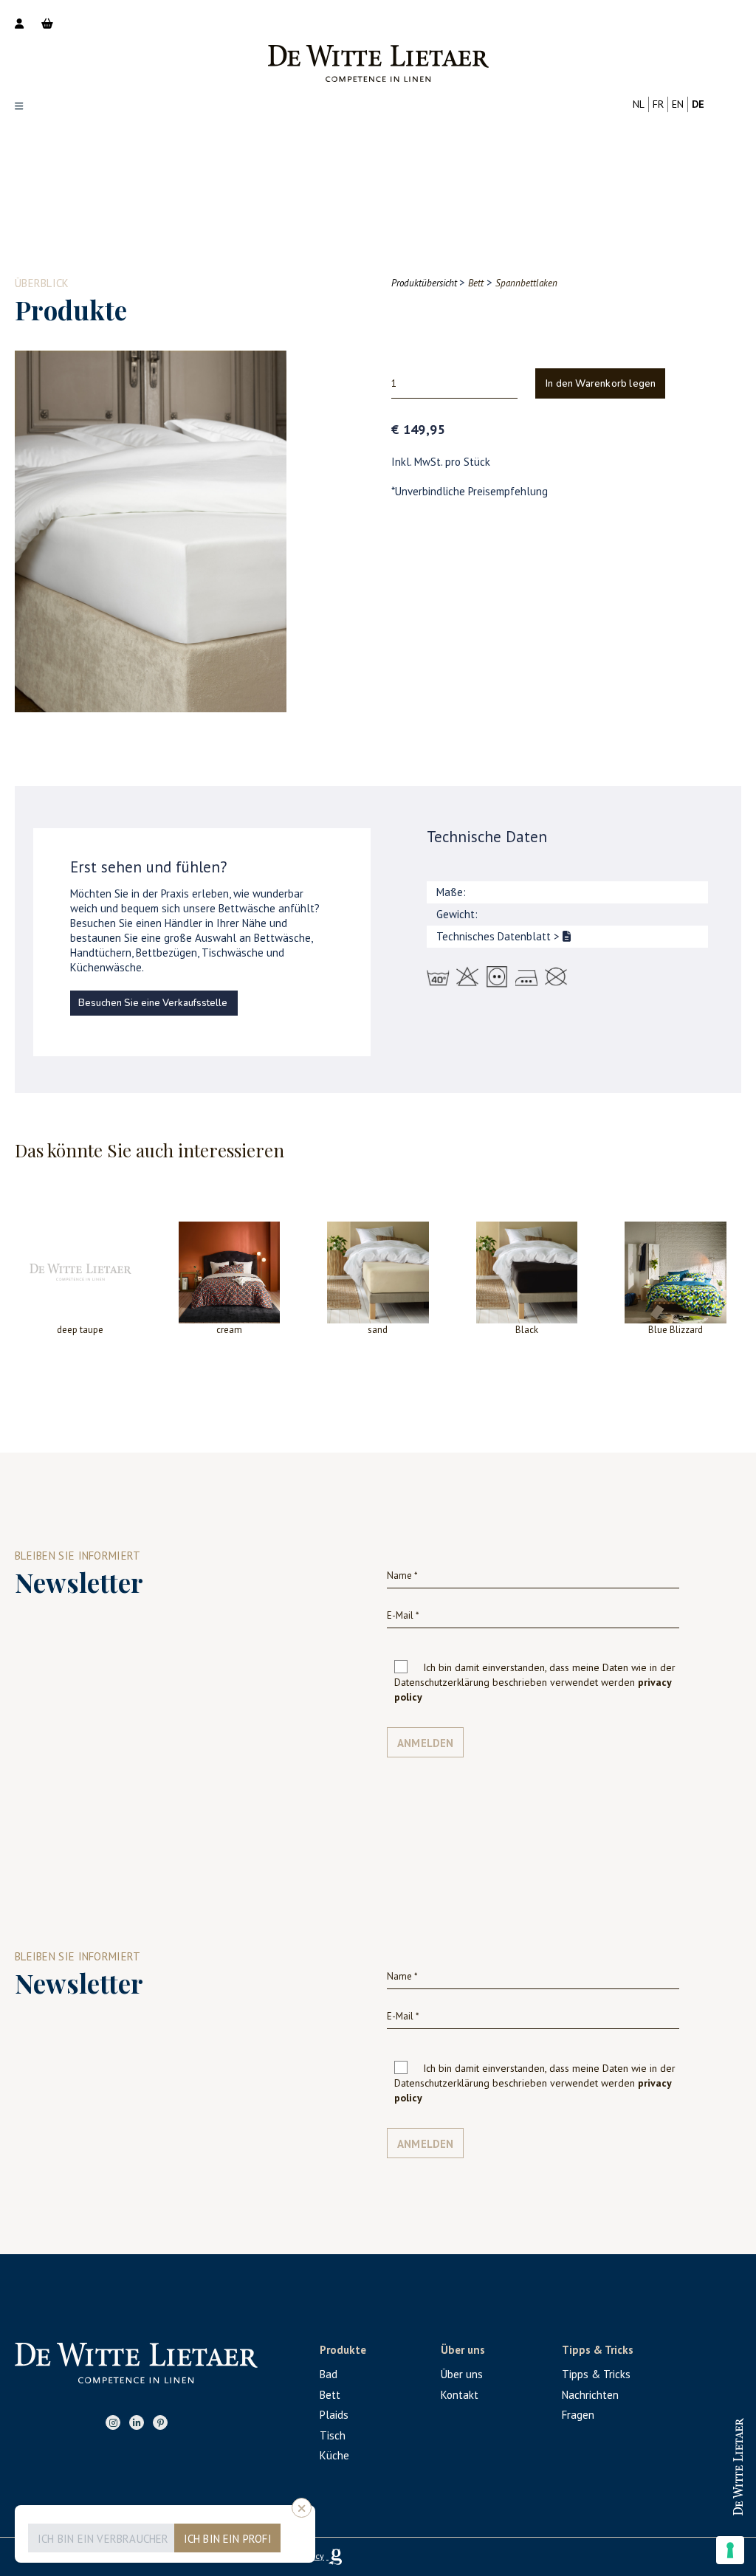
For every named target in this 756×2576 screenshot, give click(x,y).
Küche (334, 2455)
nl (639, 104)
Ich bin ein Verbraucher (103, 2539)
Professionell (683, 2453)
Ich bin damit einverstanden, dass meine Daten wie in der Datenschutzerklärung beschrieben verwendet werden (535, 1682)
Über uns (462, 2374)
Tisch (333, 2435)
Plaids (334, 2415)
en (678, 104)
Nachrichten (590, 2395)
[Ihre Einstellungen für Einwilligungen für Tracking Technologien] (730, 2550)
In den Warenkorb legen (601, 384)
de (698, 104)
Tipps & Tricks (596, 2374)
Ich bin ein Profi (228, 2539)
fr (658, 104)
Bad (329, 2374)
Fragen (578, 2415)
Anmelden (426, 1743)
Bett (330, 2395)
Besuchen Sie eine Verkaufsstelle (153, 1003)
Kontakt (460, 2395)
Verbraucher (683, 2501)
